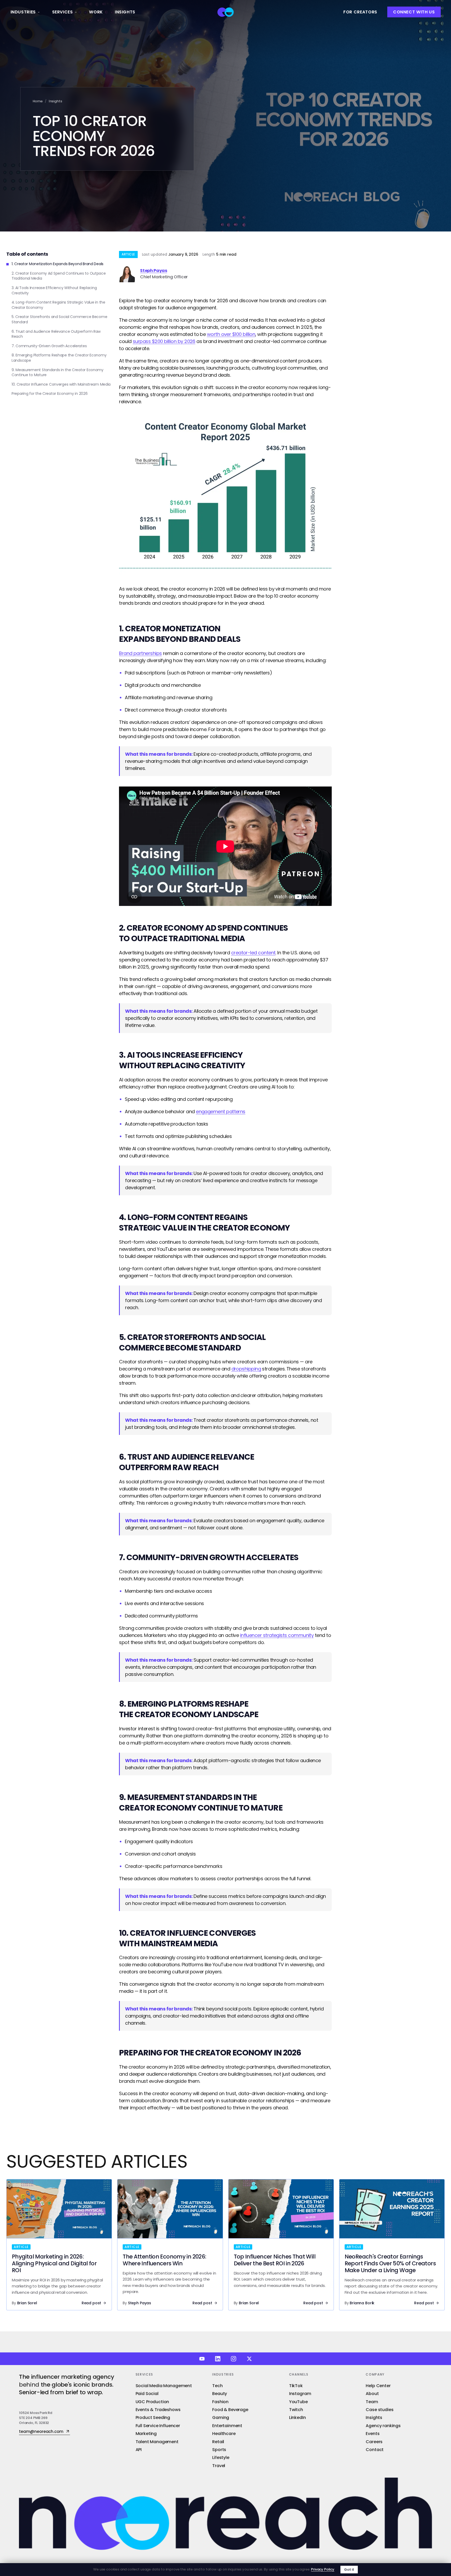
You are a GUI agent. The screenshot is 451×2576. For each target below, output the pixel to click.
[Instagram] (234, 2359)
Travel (219, 2466)
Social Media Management (164, 2386)
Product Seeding (153, 2418)
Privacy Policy (323, 2569)
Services (63, 12)
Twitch (296, 2410)
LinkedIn (298, 2418)
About (372, 2394)
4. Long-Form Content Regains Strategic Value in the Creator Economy (58, 305)
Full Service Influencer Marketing (158, 2430)
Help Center (378, 2386)
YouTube (298, 2402)
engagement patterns (221, 1111)
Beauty (220, 2394)
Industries (23, 12)
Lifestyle (221, 2457)
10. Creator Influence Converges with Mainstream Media (61, 384)
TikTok (296, 2386)
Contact (375, 2450)
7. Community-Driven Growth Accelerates (49, 346)
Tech (217, 2386)
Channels (299, 2374)
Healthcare (224, 2434)
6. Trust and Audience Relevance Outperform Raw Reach (56, 334)
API (139, 2450)
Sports (219, 2450)
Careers (374, 2442)
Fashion (220, 2402)
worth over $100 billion (231, 334)
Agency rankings (383, 2426)
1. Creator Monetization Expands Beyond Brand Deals (58, 264)
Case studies (380, 2410)
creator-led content (253, 953)
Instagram (300, 2394)
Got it (349, 2570)
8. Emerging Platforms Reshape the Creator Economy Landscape (59, 358)
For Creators (360, 12)
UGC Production (152, 2402)
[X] (249, 2359)
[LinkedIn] (218, 2359)
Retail (218, 2442)
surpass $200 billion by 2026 (164, 341)
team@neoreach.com (41, 2432)
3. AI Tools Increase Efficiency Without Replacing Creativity (54, 291)
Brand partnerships (140, 653)
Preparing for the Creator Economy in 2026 (50, 394)
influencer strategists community (277, 1635)
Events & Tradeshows (158, 2410)
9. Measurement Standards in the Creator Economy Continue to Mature (58, 373)
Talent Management (157, 2442)
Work (96, 12)
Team (372, 2402)
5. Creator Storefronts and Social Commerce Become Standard (59, 319)
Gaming (221, 2418)
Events (373, 2434)
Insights (125, 12)
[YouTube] (202, 2359)
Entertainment (227, 2426)
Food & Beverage (230, 2410)
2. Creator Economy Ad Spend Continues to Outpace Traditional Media (59, 276)
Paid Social (147, 2394)
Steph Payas (153, 271)
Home (38, 101)
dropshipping (246, 1369)
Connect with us (414, 12)
